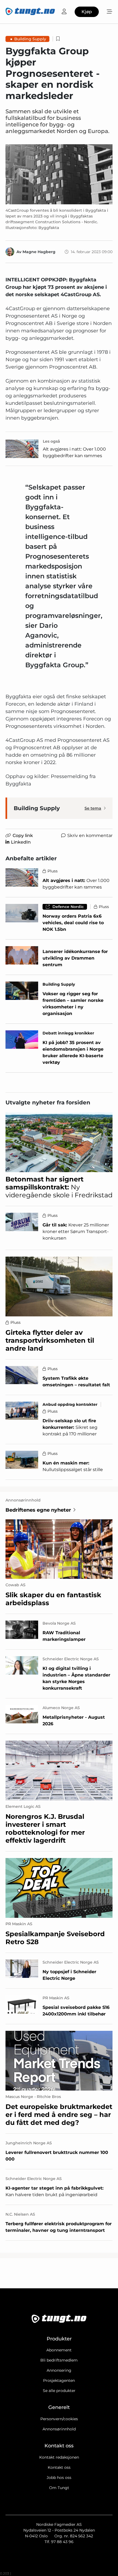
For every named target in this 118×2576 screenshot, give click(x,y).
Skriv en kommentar (90, 835)
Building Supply (30, 39)
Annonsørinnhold (59, 2429)
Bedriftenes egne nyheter (38, 1510)
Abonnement (59, 2350)
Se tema (93, 808)
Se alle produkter (59, 2391)
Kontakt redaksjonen (59, 2457)
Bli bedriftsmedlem (59, 2360)
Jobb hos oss (59, 2478)
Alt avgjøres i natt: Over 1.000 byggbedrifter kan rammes (74, 452)
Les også (51, 441)
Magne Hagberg (39, 252)
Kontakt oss (59, 2467)
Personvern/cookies (59, 2419)
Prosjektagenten (59, 2380)
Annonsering (59, 2370)
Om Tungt (59, 2488)
